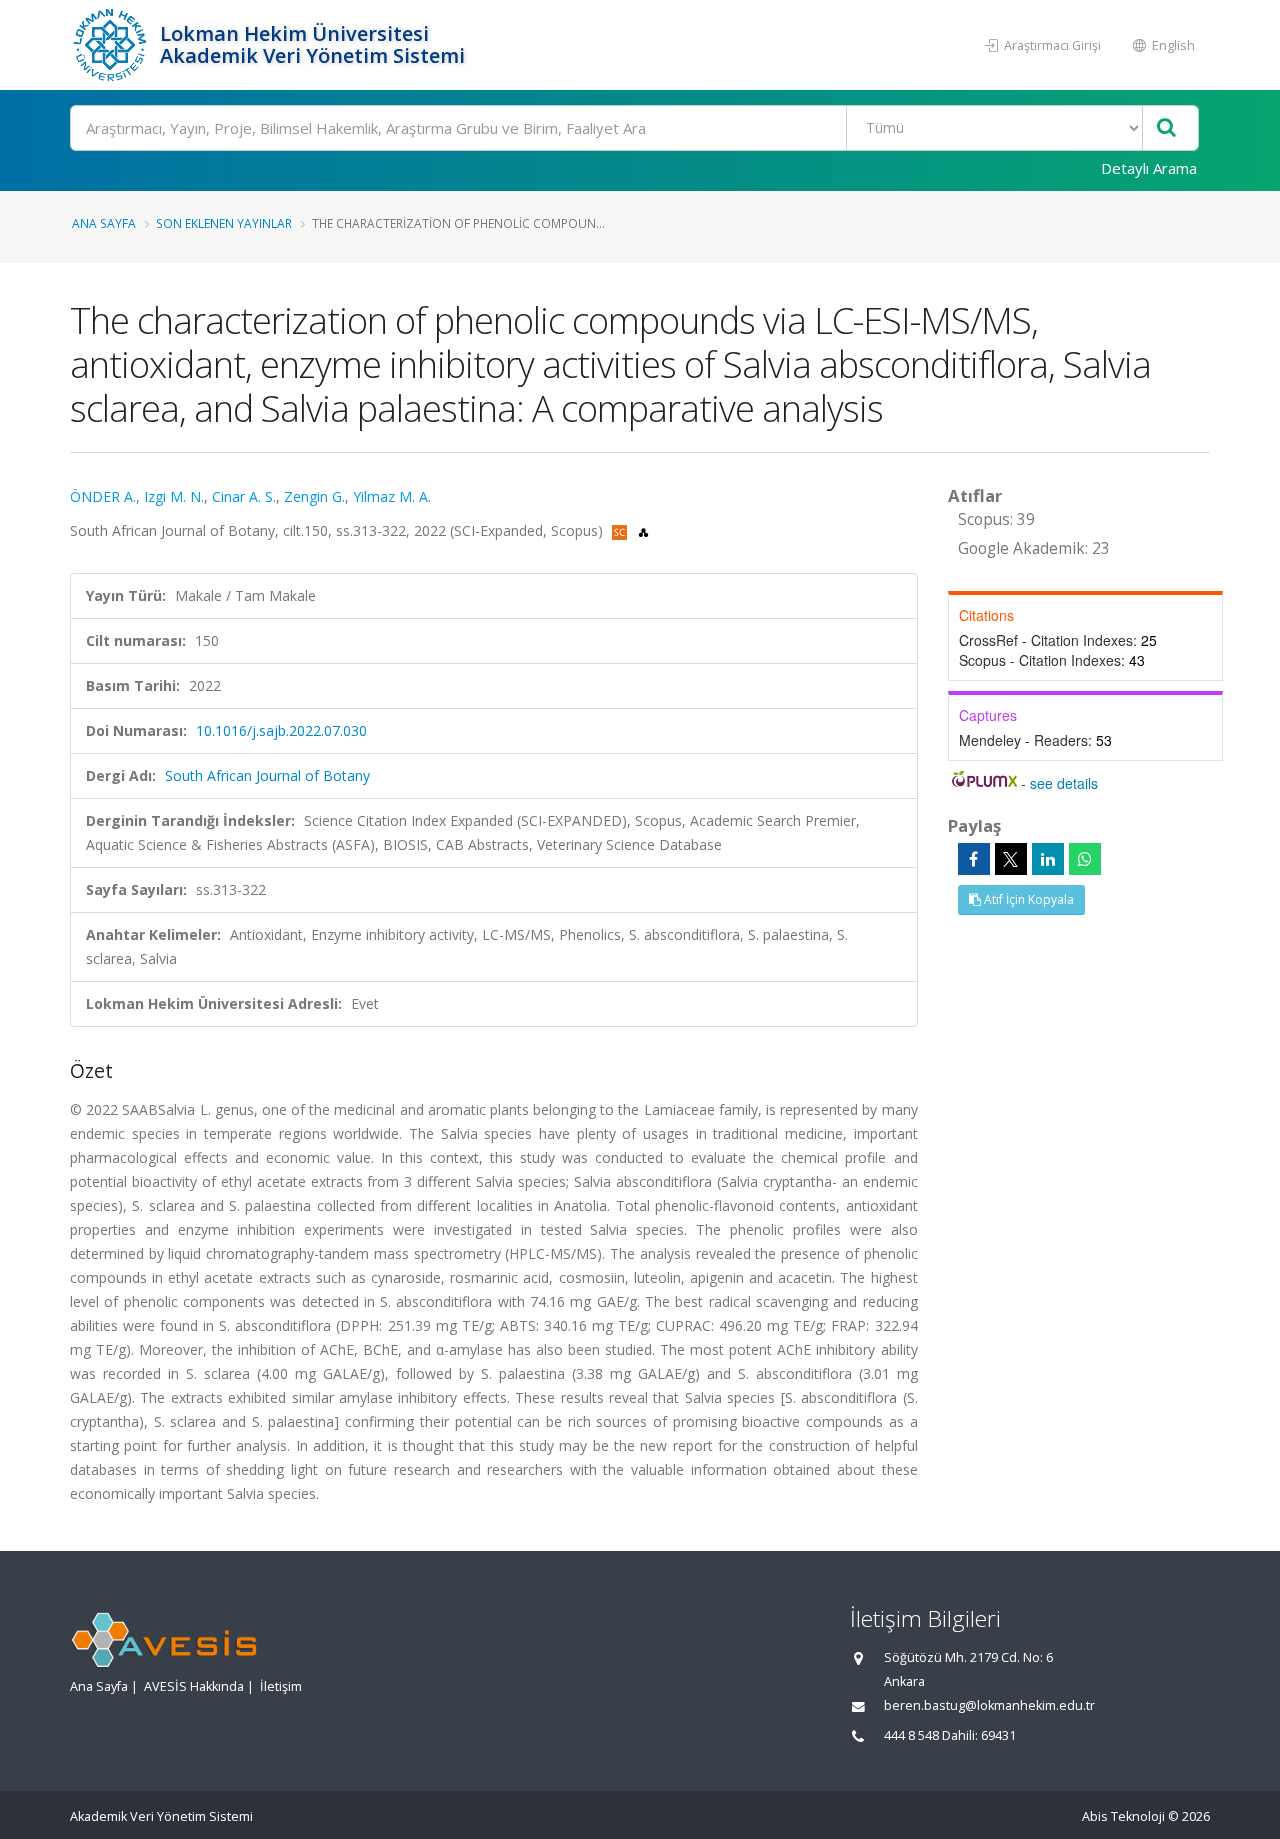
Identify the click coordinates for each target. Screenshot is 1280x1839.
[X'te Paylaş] (1011, 859)
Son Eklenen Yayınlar (224, 223)
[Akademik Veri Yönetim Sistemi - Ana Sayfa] (112, 45)
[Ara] (1166, 128)
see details (1064, 783)
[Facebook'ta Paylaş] (974, 859)
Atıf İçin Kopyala (1027, 899)
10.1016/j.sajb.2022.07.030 (281, 730)
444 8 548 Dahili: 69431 (950, 1735)
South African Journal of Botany (267, 775)
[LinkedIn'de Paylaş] (1048, 859)
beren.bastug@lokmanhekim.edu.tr (989, 1705)
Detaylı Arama (1149, 168)
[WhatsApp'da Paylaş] (1085, 859)
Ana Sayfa (104, 223)
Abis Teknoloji (1123, 1816)
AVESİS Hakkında (194, 1686)
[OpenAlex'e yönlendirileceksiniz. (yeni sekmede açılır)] (643, 530)
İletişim (281, 1686)
